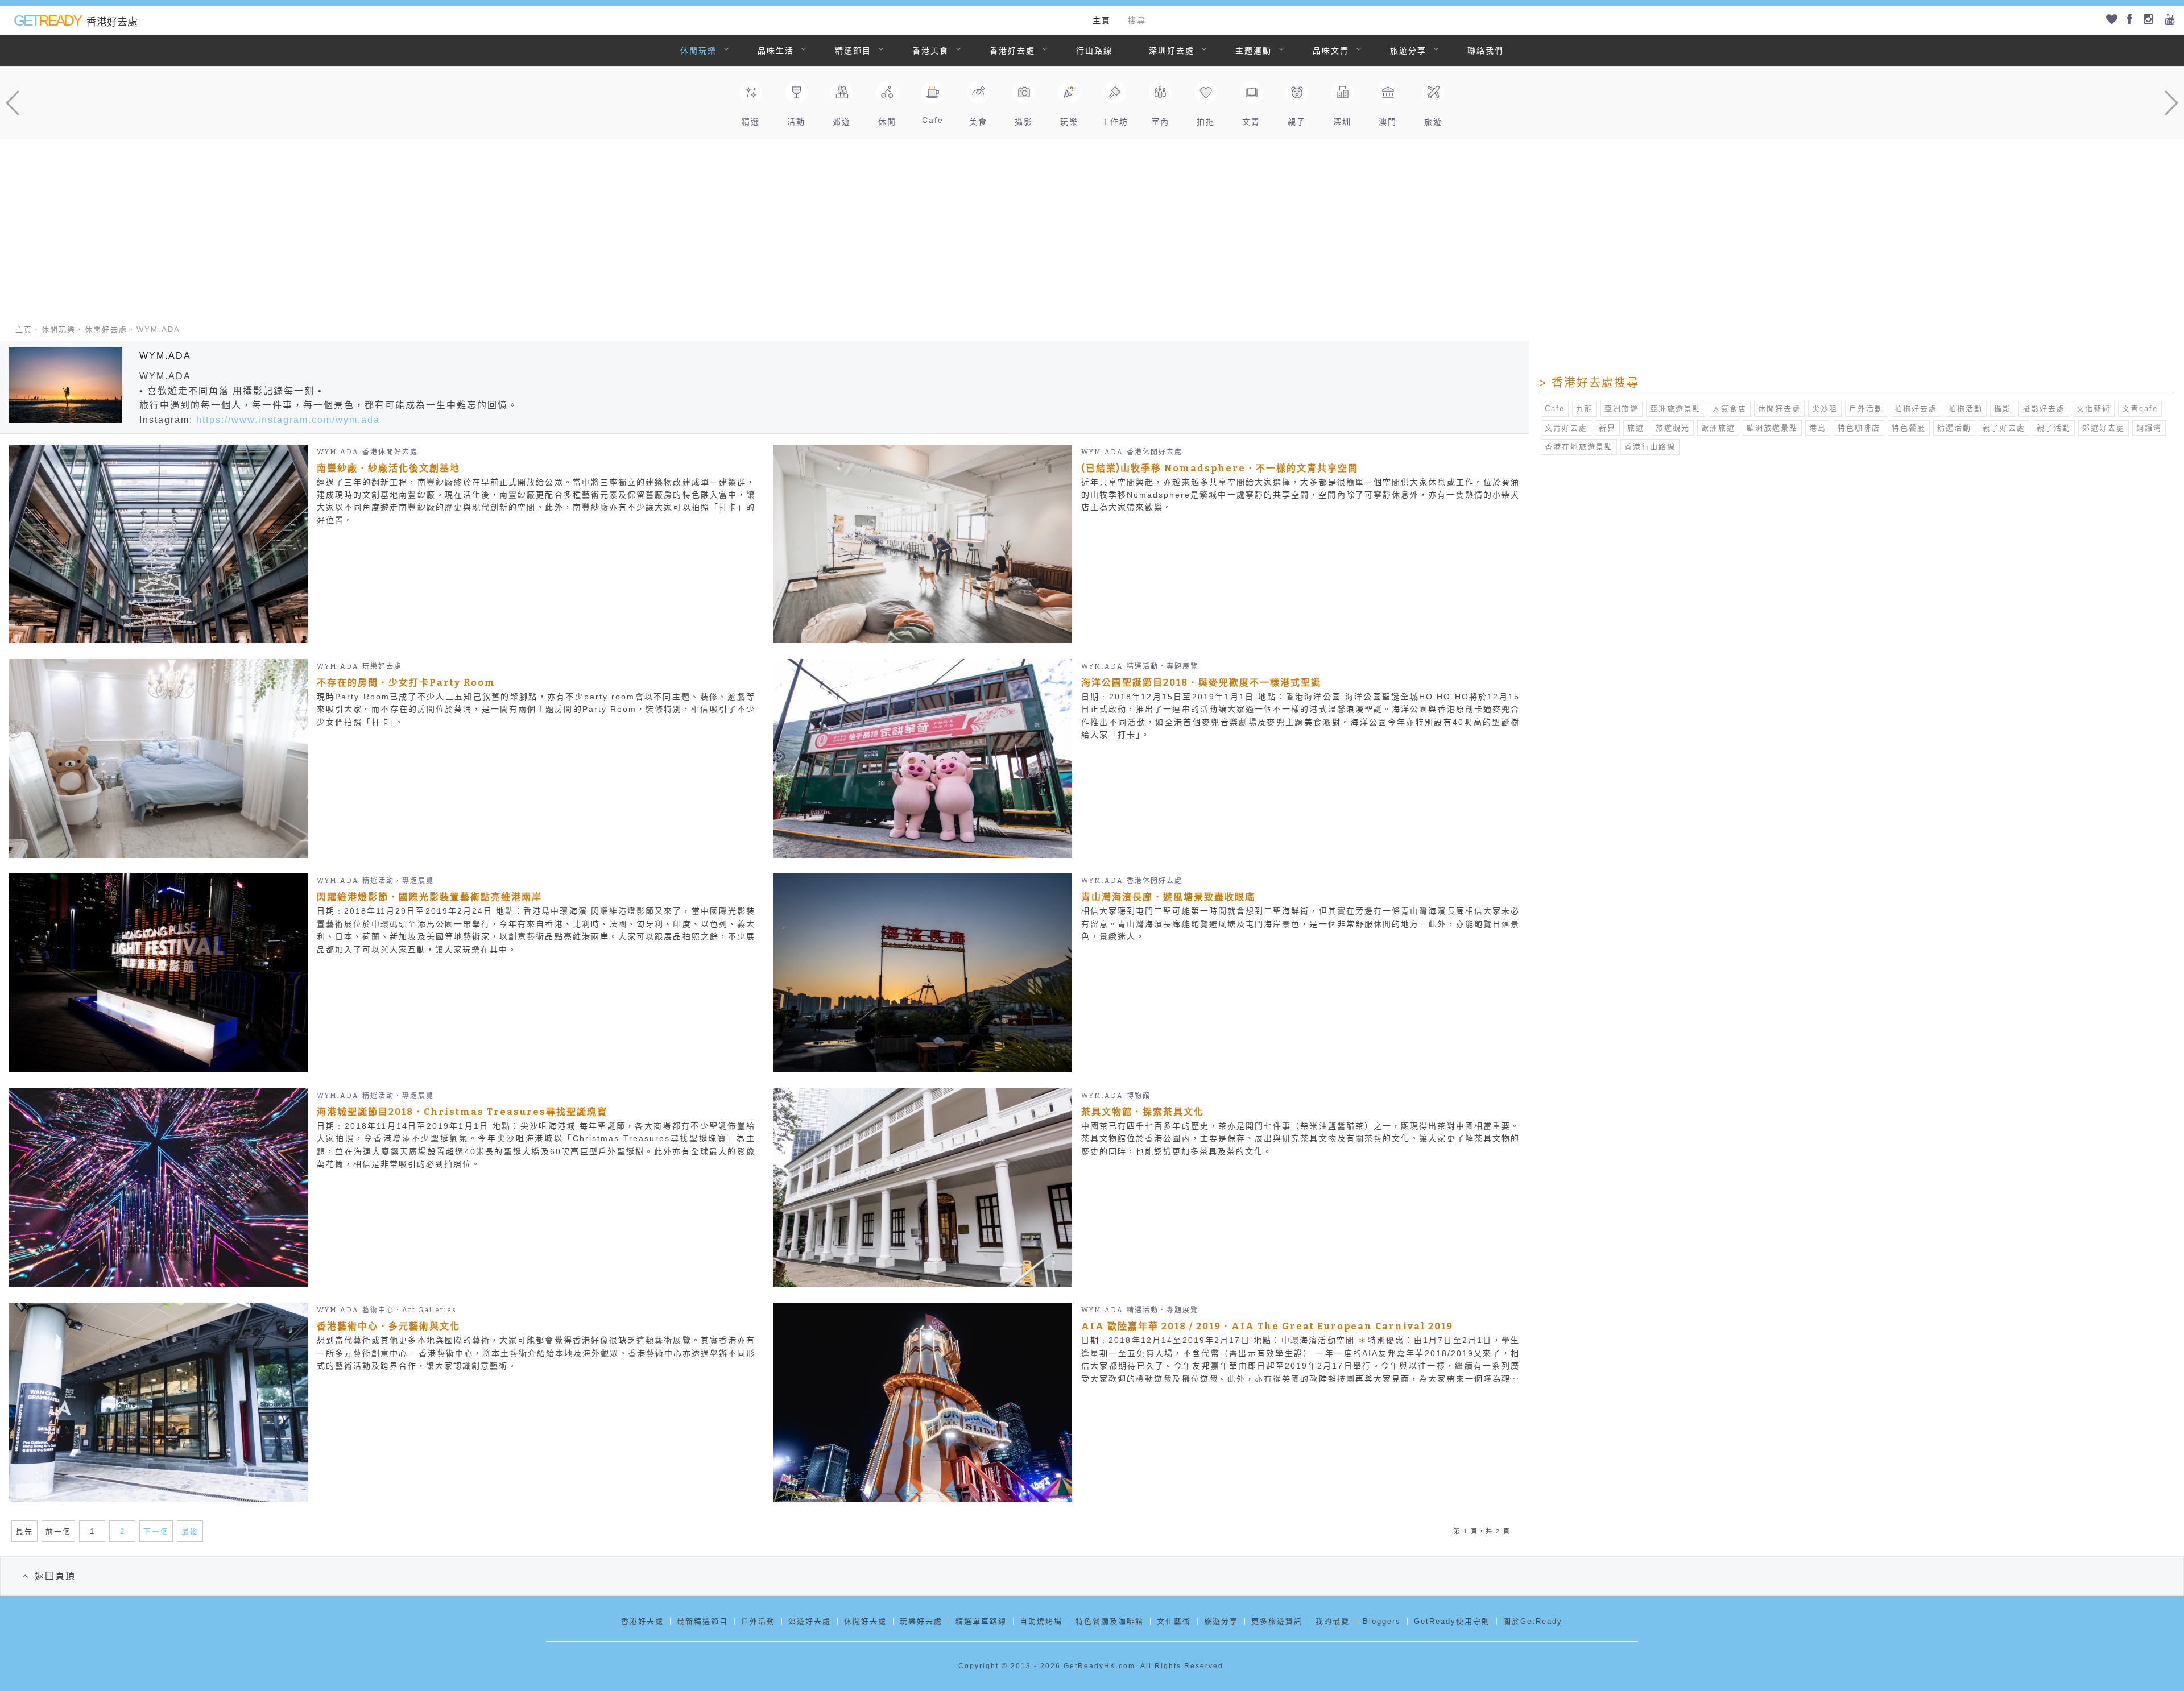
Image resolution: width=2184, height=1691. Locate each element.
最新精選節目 (702, 1621)
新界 (1607, 428)
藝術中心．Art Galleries (409, 1310)
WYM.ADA (338, 452)
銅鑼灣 (2149, 428)
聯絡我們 (1486, 51)
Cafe (1555, 409)
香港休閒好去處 (390, 452)
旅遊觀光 (1673, 428)
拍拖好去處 (1916, 409)
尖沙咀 (1825, 409)
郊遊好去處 (2104, 428)
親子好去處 (2004, 428)
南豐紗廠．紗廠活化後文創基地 (388, 468)
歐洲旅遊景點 (1772, 428)
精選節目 (853, 51)
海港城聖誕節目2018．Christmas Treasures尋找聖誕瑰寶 (462, 1112)
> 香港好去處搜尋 (1589, 383)
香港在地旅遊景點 (1579, 447)
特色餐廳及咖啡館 (1110, 1621)
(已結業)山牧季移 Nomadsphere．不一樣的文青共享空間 (1220, 468)
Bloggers (1382, 1621)
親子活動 (2054, 428)
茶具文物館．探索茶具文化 (1143, 1112)
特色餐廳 (1909, 428)
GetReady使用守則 (1452, 1621)
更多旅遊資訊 (1277, 1621)
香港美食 (930, 51)
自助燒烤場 (1041, 1621)
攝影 (2003, 409)
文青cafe (2140, 409)
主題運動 (1254, 51)
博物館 (1139, 1096)
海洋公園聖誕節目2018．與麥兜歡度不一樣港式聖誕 (1201, 683)
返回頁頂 (55, 1576)
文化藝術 (2094, 409)
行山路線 (1094, 51)
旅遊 (1636, 428)
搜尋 (1137, 20)
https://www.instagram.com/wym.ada (288, 420)
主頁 (1102, 20)
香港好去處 (1012, 51)
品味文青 (1331, 51)
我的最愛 (1333, 1621)
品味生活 (776, 51)
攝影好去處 (2044, 409)
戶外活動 (1866, 409)
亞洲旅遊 (1622, 409)
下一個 (156, 1532)
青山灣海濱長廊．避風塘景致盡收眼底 (1168, 897)
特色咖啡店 (1859, 428)
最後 (190, 1532)
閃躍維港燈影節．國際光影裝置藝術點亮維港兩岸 (429, 897)
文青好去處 (1566, 428)
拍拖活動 (1966, 409)
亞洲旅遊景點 (1676, 409)
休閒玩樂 (698, 51)
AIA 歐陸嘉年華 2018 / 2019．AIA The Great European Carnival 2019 (1267, 1326)
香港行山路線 (1650, 447)
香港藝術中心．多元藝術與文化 (388, 1326)
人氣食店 (1730, 409)
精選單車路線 (981, 1621)
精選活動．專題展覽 (1163, 666)
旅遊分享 (1408, 51)
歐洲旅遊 (1718, 428)
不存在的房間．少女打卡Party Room (406, 683)
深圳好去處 (1172, 51)
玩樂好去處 (382, 666)
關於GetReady (1533, 1621)
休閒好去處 (106, 330)
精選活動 (1954, 428)
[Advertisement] (1092, 225)
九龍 (1585, 409)
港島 (1818, 428)
